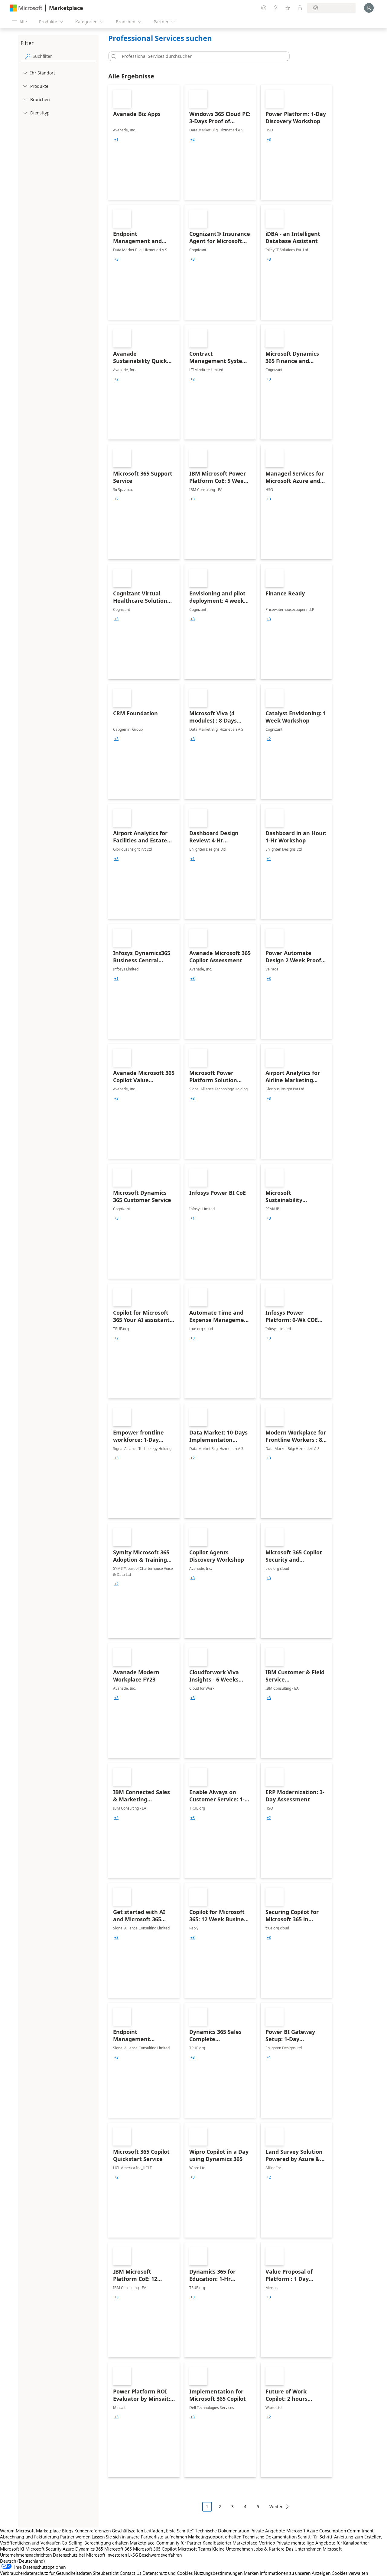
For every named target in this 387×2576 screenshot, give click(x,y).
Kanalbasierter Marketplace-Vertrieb (239, 2543)
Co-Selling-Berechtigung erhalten (95, 2543)
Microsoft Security (43, 2549)
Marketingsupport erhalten (215, 2537)
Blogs (68, 2531)
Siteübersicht (106, 2573)
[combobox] (201, 56)
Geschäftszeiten (127, 2531)
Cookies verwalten (350, 2573)
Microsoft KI (12, 2549)
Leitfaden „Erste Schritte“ (169, 2531)
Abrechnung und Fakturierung (29, 2537)
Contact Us (130, 2573)
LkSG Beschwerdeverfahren (155, 2555)
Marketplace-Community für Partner (166, 2543)
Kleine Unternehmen (233, 2549)
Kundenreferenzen (93, 2531)
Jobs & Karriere (269, 2549)
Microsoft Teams (194, 2549)
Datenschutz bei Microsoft (79, 2555)
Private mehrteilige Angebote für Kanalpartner (323, 2543)
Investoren (117, 2555)
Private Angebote (268, 2531)
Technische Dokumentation (222, 2531)
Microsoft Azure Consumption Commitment (330, 2531)
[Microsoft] (26, 8)
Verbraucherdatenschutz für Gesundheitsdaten (46, 2573)
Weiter (276, 2507)
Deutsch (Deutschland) (23, 2561)
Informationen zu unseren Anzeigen (295, 2573)
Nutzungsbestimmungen (218, 2573)
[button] (113, 56)
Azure (68, 2549)
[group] (116, 140)
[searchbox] (64, 56)
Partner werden (75, 2537)
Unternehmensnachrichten (26, 2555)
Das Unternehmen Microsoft (314, 2549)
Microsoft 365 (118, 2549)
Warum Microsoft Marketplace (30, 2531)
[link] (144, 142)
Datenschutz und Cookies (167, 2573)
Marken (251, 2573)
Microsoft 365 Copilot (155, 2549)
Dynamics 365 (89, 2549)
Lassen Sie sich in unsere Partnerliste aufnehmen (139, 2537)
